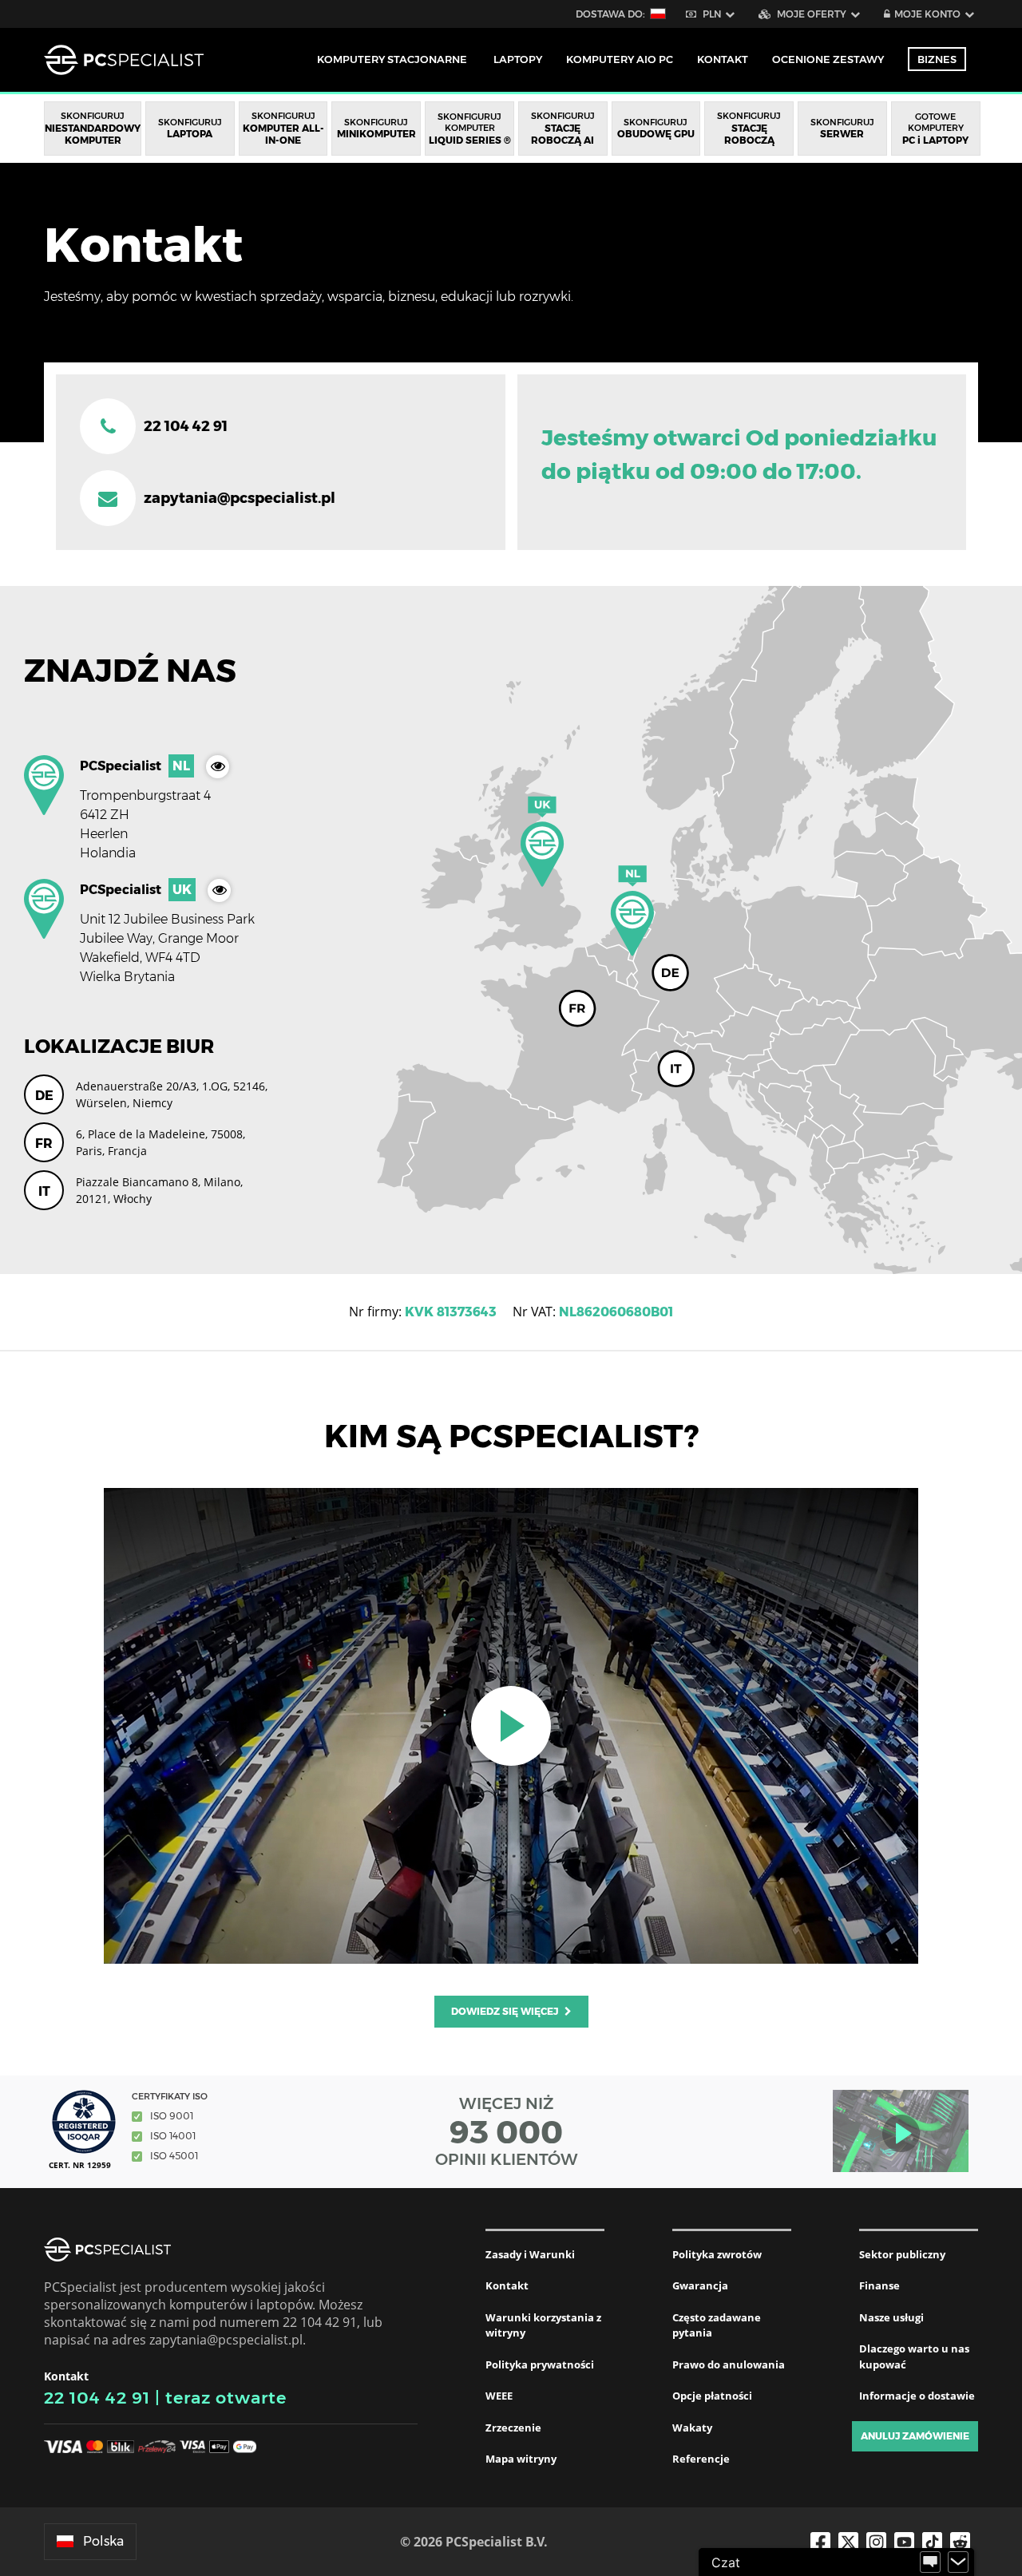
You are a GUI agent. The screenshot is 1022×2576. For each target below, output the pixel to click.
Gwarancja (700, 2285)
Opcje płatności (712, 2396)
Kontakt (507, 2285)
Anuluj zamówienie (915, 2436)
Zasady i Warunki (530, 2254)
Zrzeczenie (513, 2428)
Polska (103, 2541)
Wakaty (692, 2428)
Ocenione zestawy (828, 59)
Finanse (879, 2285)
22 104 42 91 (97, 2398)
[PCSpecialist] (124, 60)
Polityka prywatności (540, 2364)
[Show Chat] (930, 2562)
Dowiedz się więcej (506, 2011)
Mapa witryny (521, 2459)
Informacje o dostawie (917, 2396)
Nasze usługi (891, 2317)
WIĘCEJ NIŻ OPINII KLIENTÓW (507, 2131)
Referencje (701, 2459)
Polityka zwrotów (717, 2254)
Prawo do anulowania (729, 2364)
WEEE (499, 2396)
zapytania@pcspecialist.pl (240, 498)
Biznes (937, 59)
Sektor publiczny (902, 2254)
